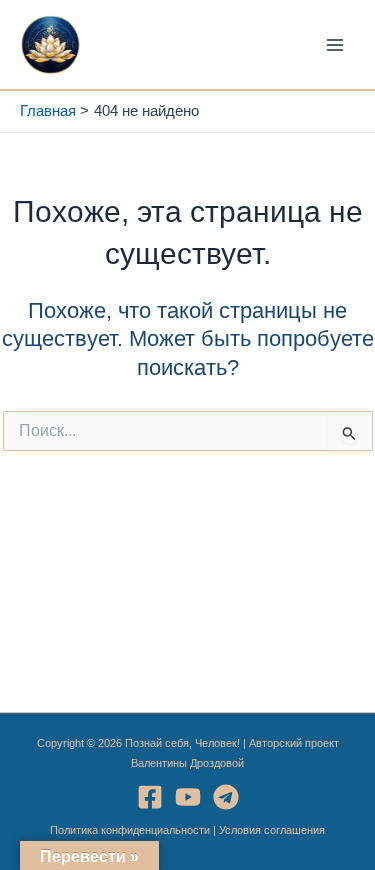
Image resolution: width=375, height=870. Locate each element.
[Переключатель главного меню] (335, 44)
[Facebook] (150, 797)
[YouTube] (188, 797)
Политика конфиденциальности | (134, 830)
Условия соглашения (272, 830)
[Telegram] (226, 797)
